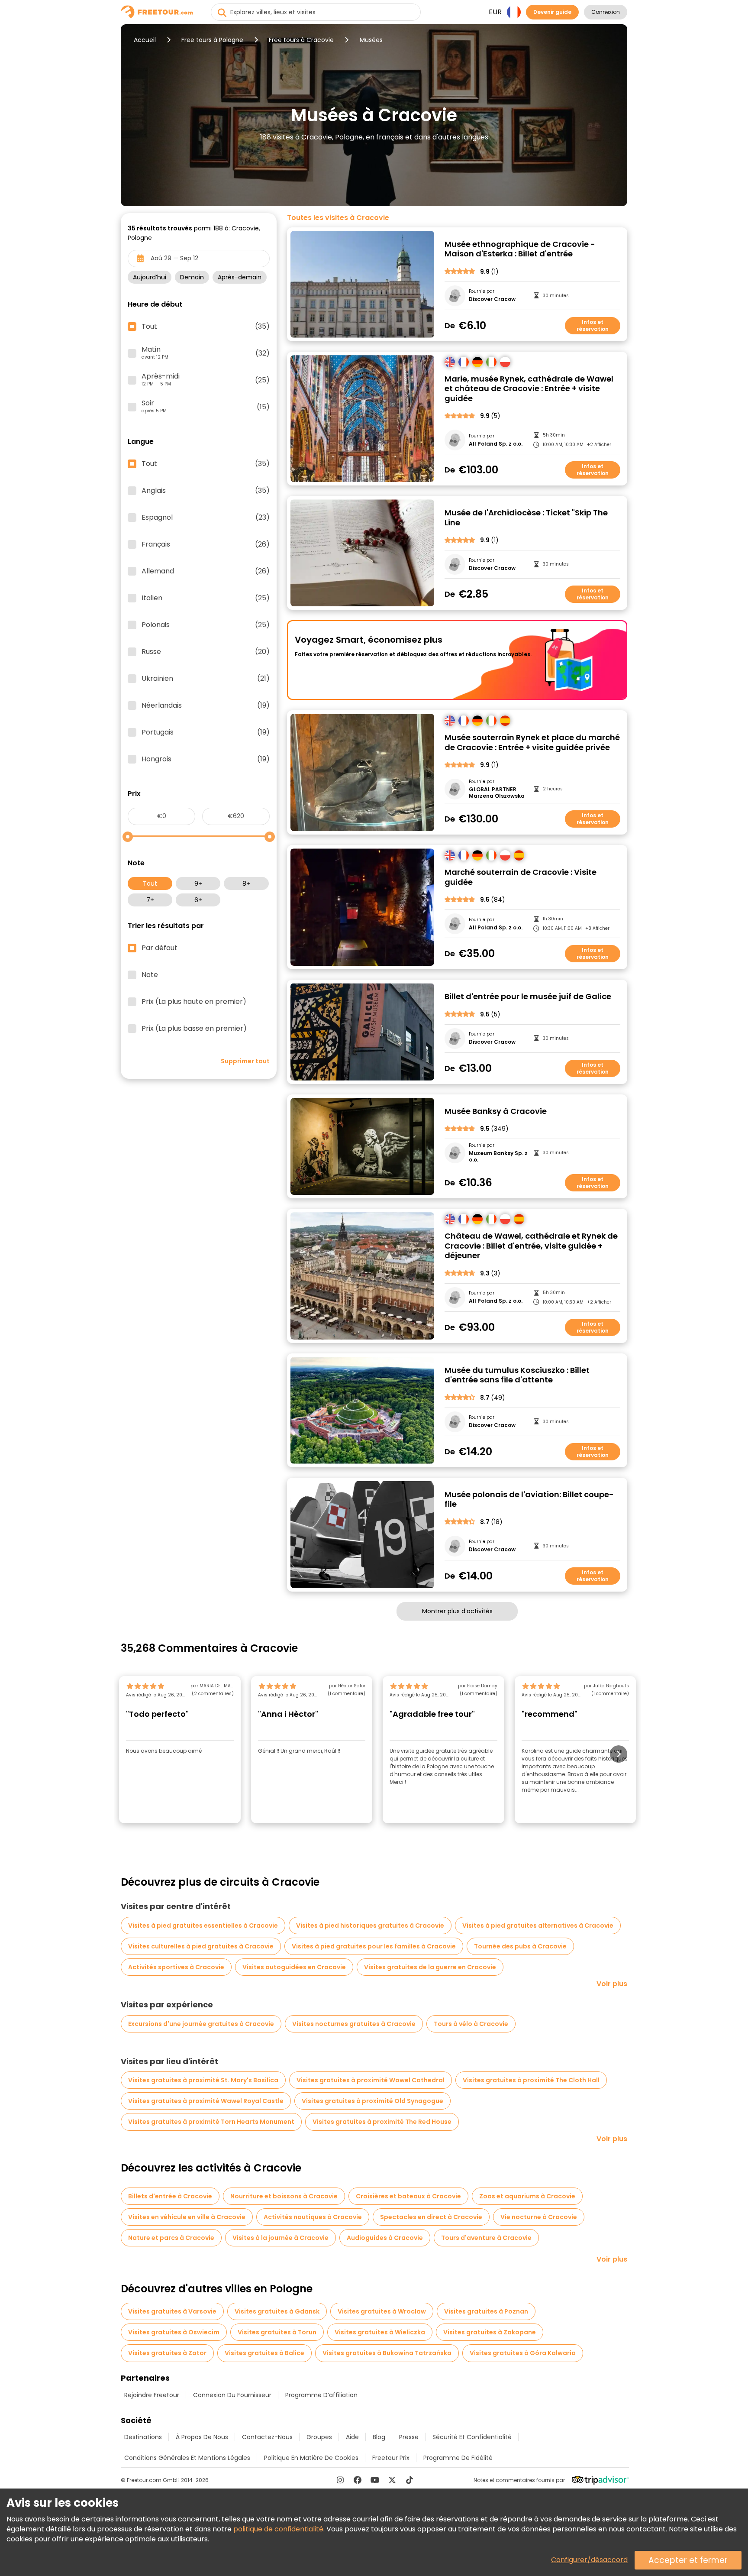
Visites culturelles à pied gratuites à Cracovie (201, 1946)
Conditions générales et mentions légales (187, 2458)
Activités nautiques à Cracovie (313, 2217)
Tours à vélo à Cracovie (471, 2024)
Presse (409, 2437)
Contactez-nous (267, 2437)
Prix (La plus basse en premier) (194, 1029)
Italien (206, 598)
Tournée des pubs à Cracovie (520, 1946)
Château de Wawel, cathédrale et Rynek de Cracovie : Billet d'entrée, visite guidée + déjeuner (531, 1246)
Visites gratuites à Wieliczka (380, 2332)
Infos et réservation (593, 325)
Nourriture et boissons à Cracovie (284, 2196)
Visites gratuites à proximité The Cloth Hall (531, 2080)
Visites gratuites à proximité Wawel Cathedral (371, 2080)
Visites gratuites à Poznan (486, 2311)
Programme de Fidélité (458, 2458)
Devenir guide (552, 12)
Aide (352, 2437)
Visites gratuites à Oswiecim (174, 2332)
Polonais (206, 625)
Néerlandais (206, 705)
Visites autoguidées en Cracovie (294, 1967)
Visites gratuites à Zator (167, 2353)
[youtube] (375, 2480)
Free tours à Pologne (212, 40)
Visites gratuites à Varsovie (172, 2311)
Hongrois (206, 759)
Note (150, 975)
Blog (379, 2437)
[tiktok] (409, 2480)
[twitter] (392, 2480)
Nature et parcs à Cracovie (171, 2238)
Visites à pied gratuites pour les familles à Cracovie (374, 1946)
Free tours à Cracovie (301, 40)
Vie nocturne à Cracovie (539, 2217)
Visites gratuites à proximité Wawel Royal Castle (206, 2101)
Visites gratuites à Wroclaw (382, 2311)
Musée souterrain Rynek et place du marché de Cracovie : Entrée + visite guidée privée (532, 743)
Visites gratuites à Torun (277, 2332)
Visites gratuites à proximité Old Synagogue (372, 2101)
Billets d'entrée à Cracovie (170, 2196)
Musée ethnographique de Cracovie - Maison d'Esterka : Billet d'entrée (520, 249)
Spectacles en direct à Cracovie (431, 2217)
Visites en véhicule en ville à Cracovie (187, 2217)
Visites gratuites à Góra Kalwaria (523, 2353)
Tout (150, 883)
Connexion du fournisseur (232, 2395)
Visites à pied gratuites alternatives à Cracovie (538, 1926)
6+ (198, 900)
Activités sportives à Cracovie (176, 1967)
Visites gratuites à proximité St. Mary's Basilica (203, 2080)
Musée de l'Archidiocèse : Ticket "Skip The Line (526, 518)
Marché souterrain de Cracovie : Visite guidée (521, 877)
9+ (198, 883)
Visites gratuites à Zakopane (490, 2332)
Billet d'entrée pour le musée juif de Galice (528, 997)
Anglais (206, 491)
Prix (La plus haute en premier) (194, 1002)
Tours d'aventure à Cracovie (486, 2238)
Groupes (319, 2437)
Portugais (206, 732)
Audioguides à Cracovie (385, 2238)
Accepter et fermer (688, 2560)
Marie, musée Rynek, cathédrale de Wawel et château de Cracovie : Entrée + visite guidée (529, 389)
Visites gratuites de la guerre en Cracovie (430, 1967)
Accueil (145, 40)
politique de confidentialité (278, 2529)
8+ (246, 883)
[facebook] (358, 2480)
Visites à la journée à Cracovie (280, 2238)
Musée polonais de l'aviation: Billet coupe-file (529, 1500)
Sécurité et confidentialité (472, 2437)
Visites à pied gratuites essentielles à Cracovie (203, 1926)
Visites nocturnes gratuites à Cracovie (354, 2024)
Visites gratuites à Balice (264, 2353)
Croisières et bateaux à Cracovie (408, 2196)
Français (206, 544)
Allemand (206, 571)
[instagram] (340, 2480)
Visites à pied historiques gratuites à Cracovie (370, 1926)
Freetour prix (391, 2458)
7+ (150, 900)
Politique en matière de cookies (311, 2458)
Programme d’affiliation (321, 2395)
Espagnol (206, 518)
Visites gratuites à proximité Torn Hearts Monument (211, 2122)
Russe (206, 652)
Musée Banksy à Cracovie (496, 1112)
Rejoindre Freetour (152, 2395)
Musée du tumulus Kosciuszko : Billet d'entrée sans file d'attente (517, 1375)
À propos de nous (202, 2437)
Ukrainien (206, 679)
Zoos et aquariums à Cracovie (527, 2196)
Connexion (606, 12)
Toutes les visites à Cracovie (338, 218)
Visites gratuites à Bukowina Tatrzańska (387, 2353)
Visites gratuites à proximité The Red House (382, 2122)
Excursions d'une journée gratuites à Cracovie (201, 2024)
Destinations (143, 2437)
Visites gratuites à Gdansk (277, 2311)
